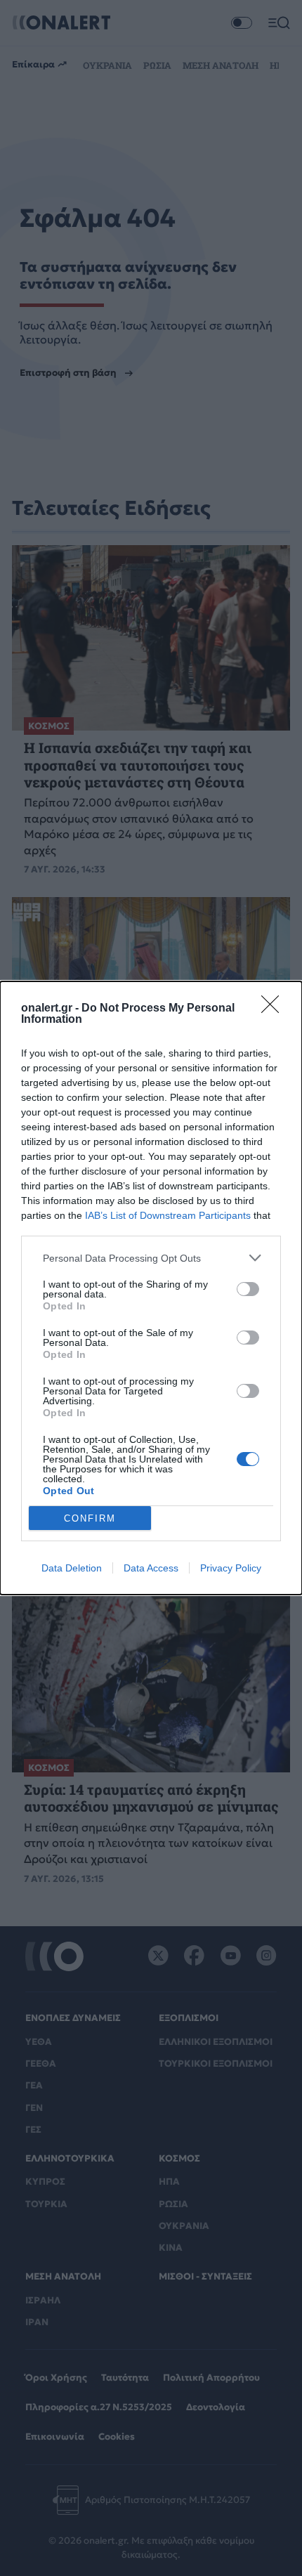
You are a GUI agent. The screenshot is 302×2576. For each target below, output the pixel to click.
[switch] (248, 1289)
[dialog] (151, 1288)
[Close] (275, 1009)
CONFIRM (90, 1518)
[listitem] (151, 1258)
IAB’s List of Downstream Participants (168, 1215)
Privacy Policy (231, 1568)
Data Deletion (72, 1568)
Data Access (151, 1568)
